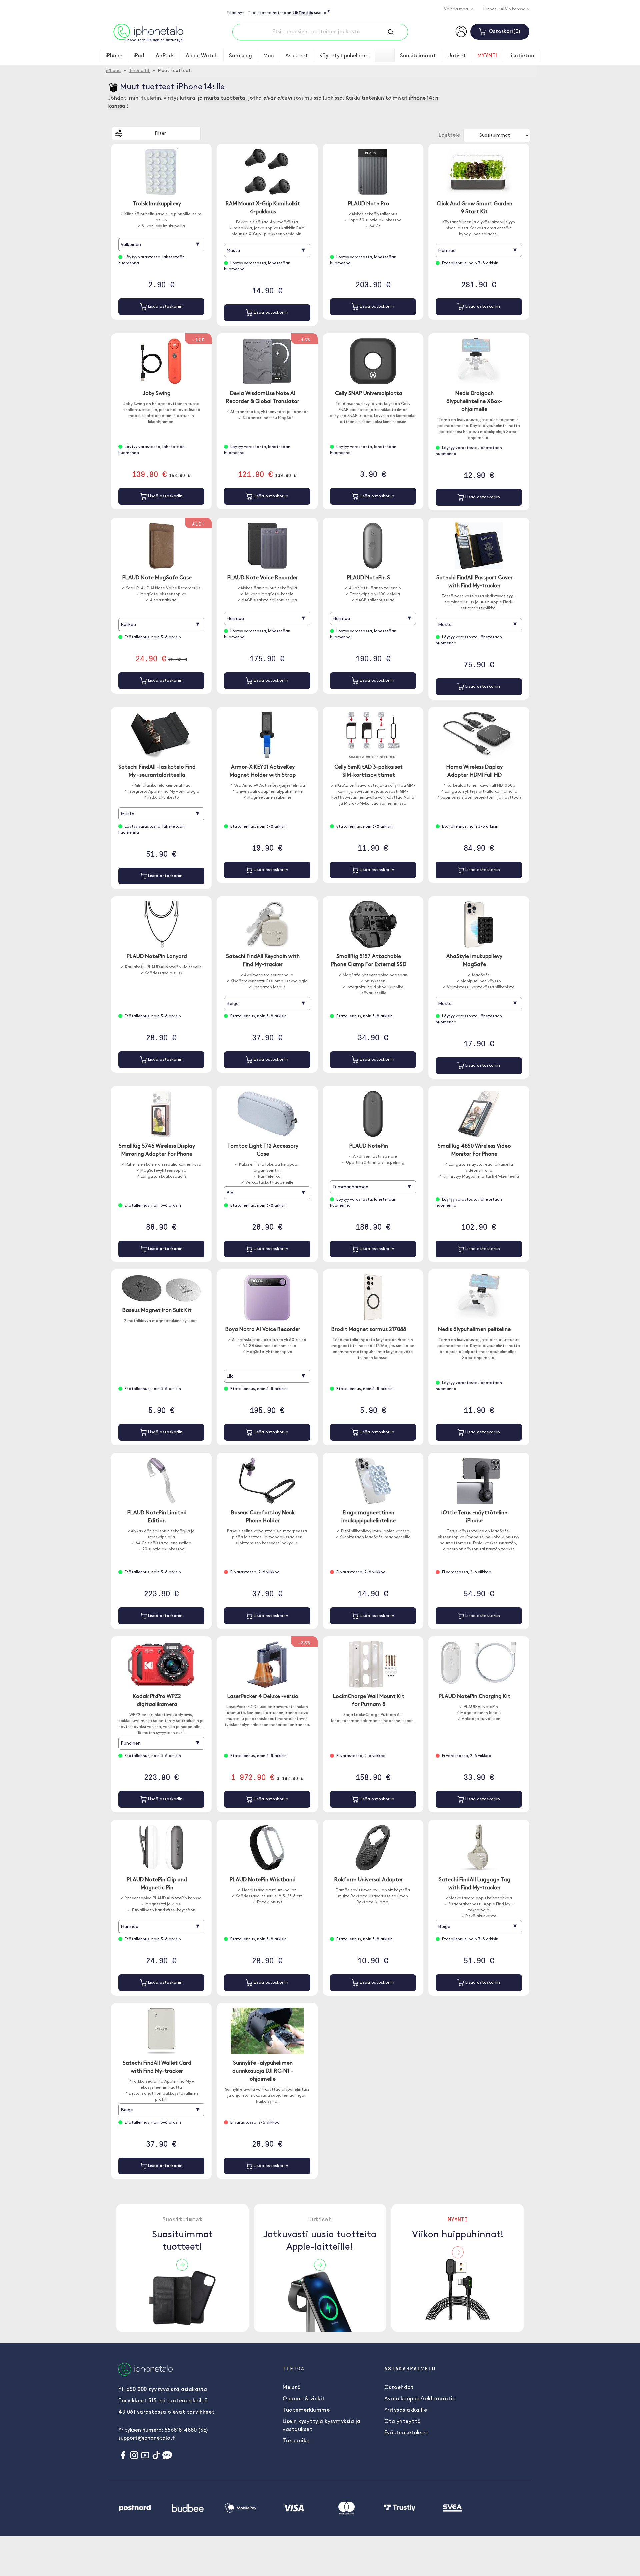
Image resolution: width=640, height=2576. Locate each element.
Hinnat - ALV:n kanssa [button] (505, 9)
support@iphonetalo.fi (147, 2438)
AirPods (165, 56)
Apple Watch (202, 56)
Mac (269, 56)
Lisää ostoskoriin (165, 307)
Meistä (292, 2388)
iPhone (114, 56)
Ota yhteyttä (403, 2422)
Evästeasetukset (406, 2433)
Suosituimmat (418, 56)
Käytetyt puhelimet (344, 56)
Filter (160, 134)
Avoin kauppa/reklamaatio (420, 2399)
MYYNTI (487, 56)
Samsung (240, 56)
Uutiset (457, 56)
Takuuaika (296, 2441)
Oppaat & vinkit (304, 2399)
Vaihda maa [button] (456, 9)
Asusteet (297, 56)
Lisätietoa (521, 56)
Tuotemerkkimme (306, 2410)
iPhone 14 (139, 71)
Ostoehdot (399, 2388)
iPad (139, 56)
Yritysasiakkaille (406, 2410)
